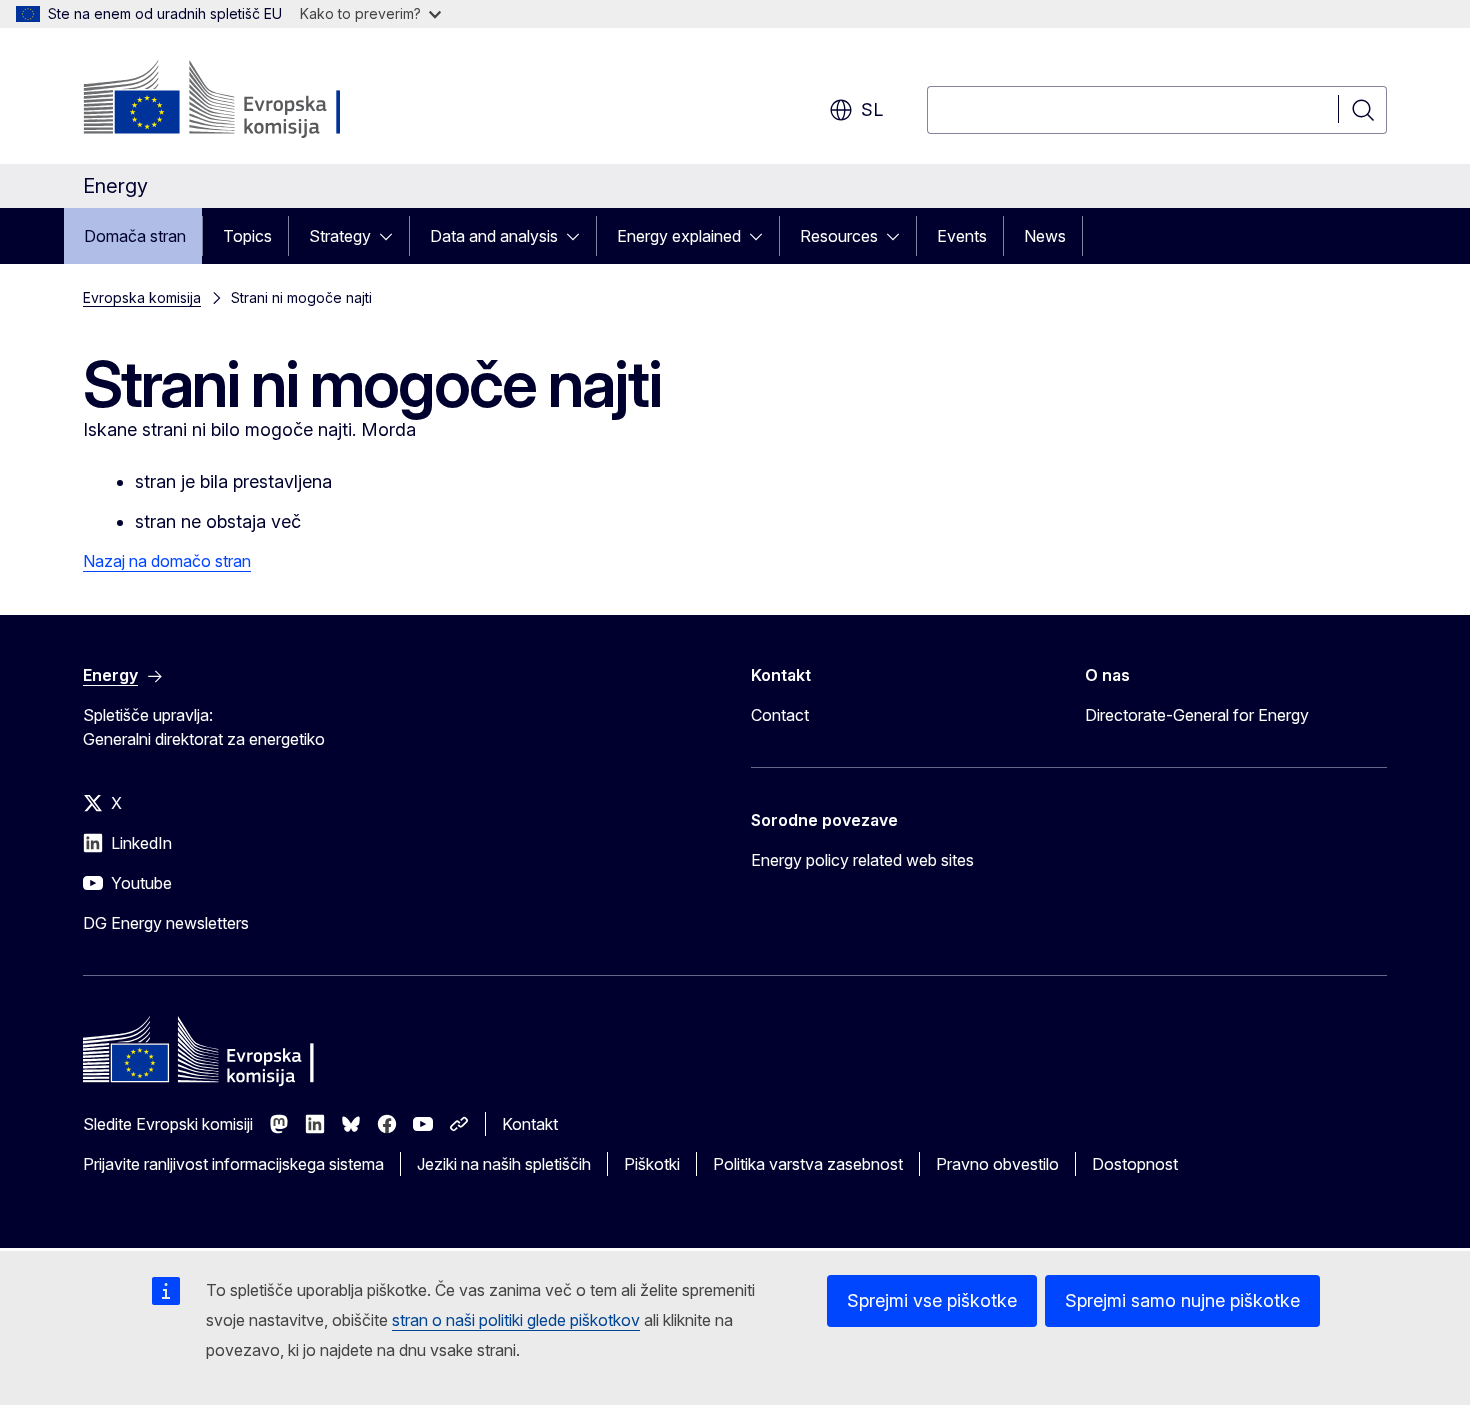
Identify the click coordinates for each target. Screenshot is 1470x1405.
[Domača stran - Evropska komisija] (244, 100)
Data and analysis (494, 236)
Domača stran (135, 236)
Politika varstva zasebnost (808, 1164)
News (1045, 236)
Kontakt (530, 1124)
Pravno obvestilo (997, 1164)
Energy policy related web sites (862, 860)
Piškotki (652, 1164)
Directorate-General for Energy (1197, 715)
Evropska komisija (142, 297)
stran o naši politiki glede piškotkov (516, 1320)
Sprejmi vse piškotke (932, 1300)
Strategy (340, 236)
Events (962, 236)
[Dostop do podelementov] (392, 236)
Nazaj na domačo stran (167, 561)
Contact (780, 715)
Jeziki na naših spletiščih (504, 1164)
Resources (839, 236)
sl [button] (872, 109)
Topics (247, 236)
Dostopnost (1135, 1164)
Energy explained (679, 236)
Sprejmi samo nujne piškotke (1182, 1300)
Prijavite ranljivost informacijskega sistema (233, 1164)
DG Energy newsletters (166, 923)
